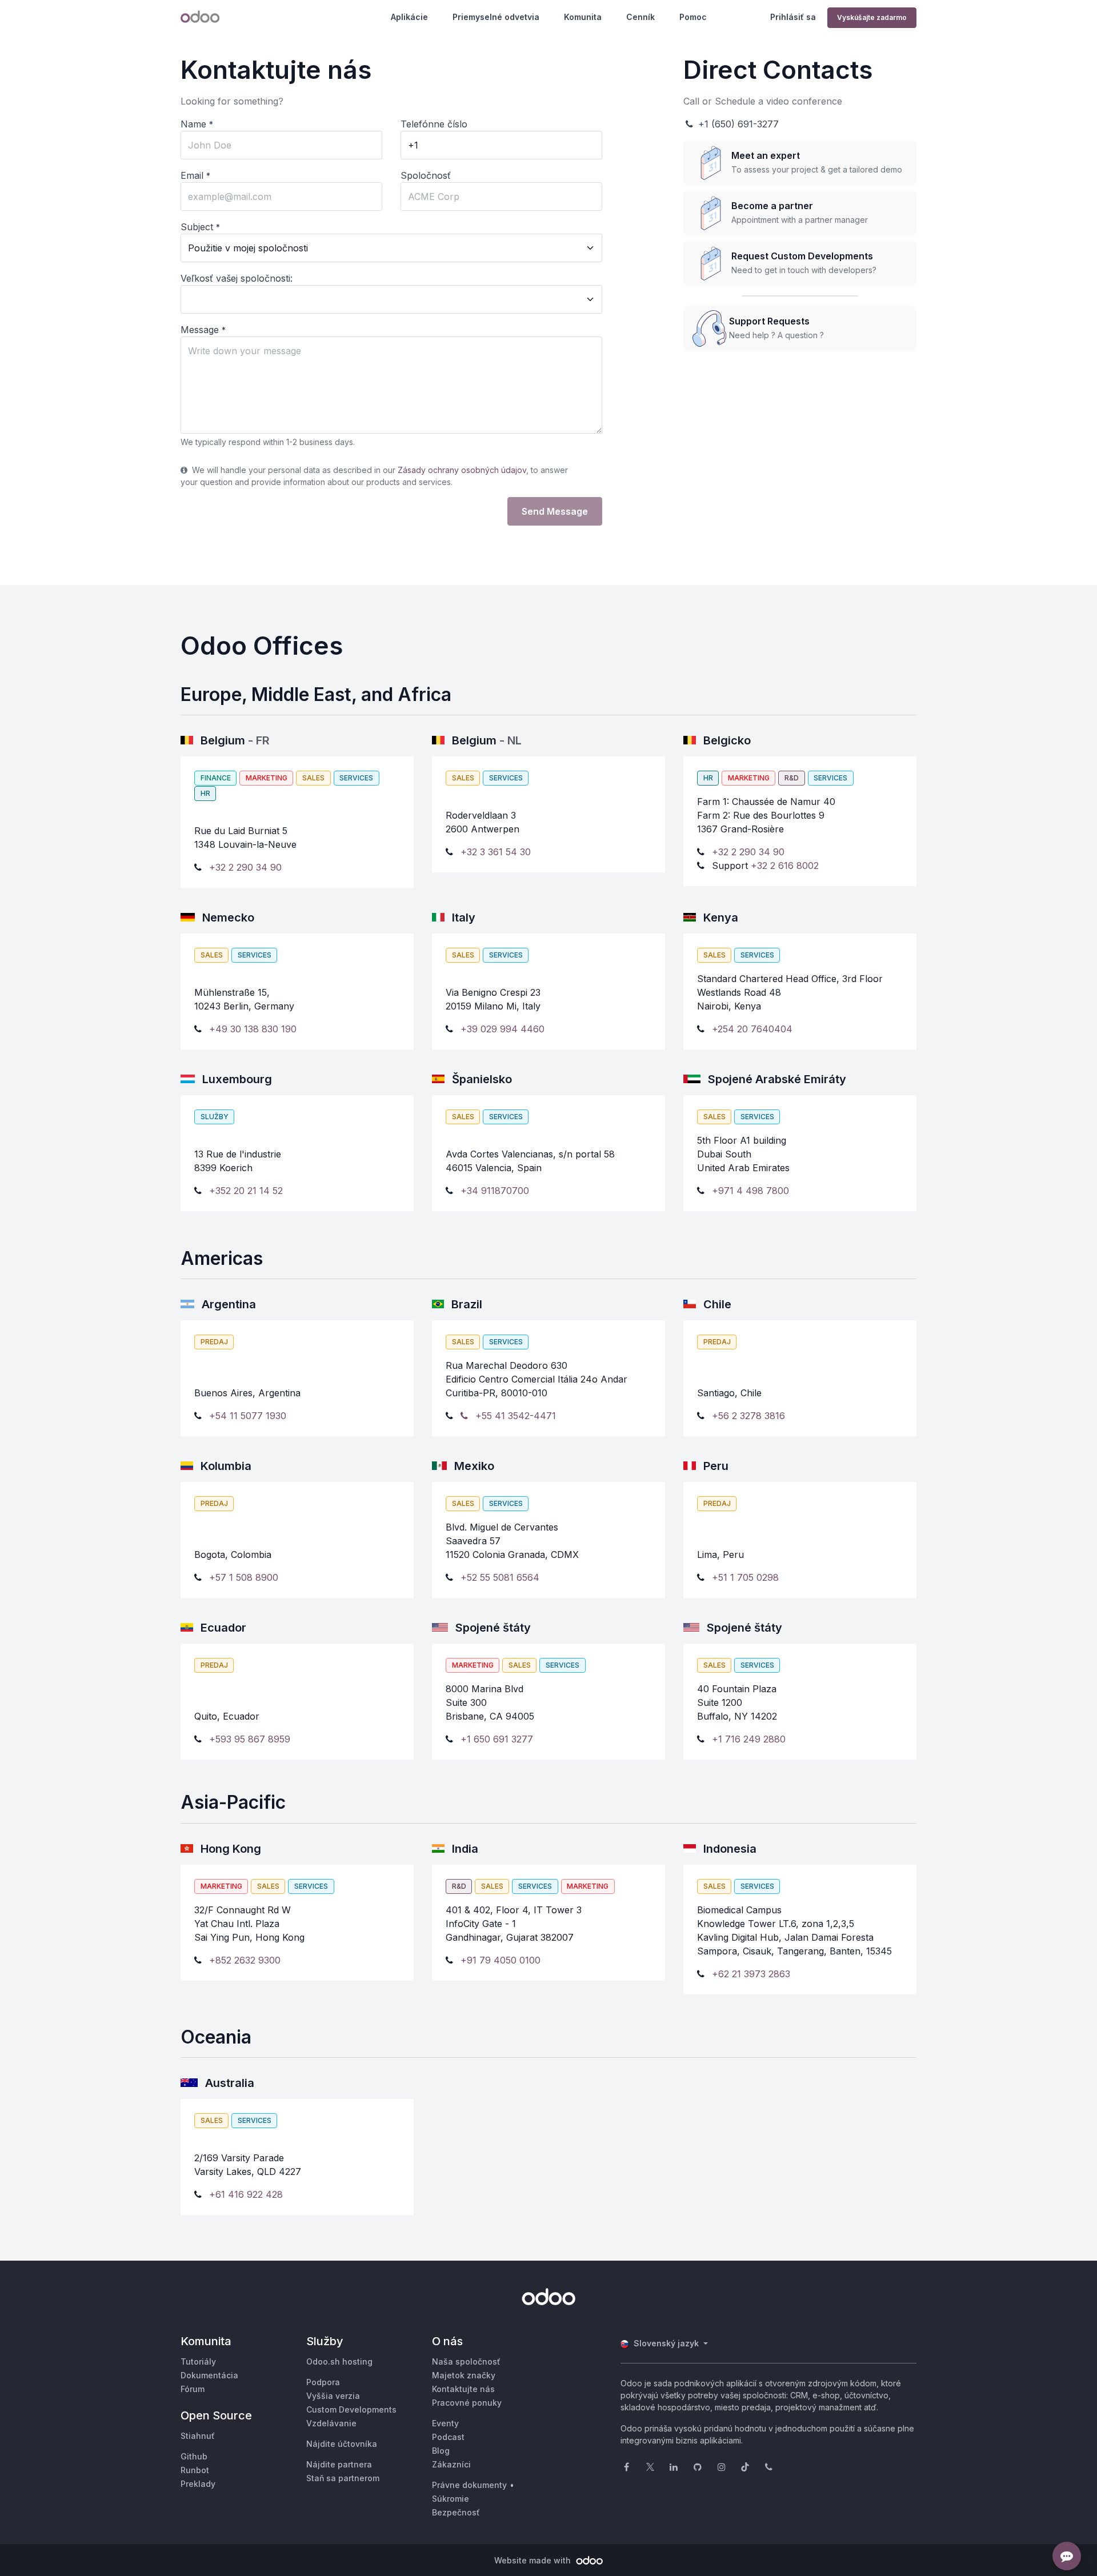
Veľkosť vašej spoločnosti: (237, 278)
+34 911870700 (495, 1191)
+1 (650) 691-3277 (737, 124)
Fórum (193, 2389)
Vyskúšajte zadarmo (872, 17)
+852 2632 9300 (245, 1960)
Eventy (445, 2423)
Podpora (323, 2382)
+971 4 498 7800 (750, 1191)
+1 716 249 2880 (749, 1739)
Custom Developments (351, 2409)
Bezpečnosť (456, 2512)
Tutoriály (198, 2361)
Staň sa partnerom (343, 2478)
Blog (441, 2451)
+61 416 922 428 (246, 2194)
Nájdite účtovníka (342, 2444)
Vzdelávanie (331, 2423)
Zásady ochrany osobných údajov (462, 470)
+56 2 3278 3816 (748, 1416)
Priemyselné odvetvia (496, 17)
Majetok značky (464, 2375)
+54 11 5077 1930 (248, 1416)
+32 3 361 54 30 (496, 852)
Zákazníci (451, 2464)
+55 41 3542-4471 (514, 1416)
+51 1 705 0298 (745, 1577)
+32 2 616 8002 (785, 866)
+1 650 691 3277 (497, 1739)
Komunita (583, 17)
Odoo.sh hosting (339, 2361)
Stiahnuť (198, 2436)
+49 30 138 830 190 (253, 1029)
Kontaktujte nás (463, 2389)
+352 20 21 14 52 (246, 1191)
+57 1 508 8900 (244, 1577)
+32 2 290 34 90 (245, 867)
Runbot (195, 2470)
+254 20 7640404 (752, 1029)
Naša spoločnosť (466, 2361)
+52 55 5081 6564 (500, 1577)
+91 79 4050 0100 (501, 1960)
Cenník (640, 17)
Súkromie (451, 2499)
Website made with (534, 2560)
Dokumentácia (209, 2375)
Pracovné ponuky (467, 2403)
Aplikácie (409, 17)
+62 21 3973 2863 (751, 1974)
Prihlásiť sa (793, 17)
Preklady (198, 2484)
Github (194, 2456)
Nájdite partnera (339, 2464)
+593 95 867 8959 (250, 1739)
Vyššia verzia (333, 2396)
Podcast (448, 2437)
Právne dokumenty (469, 2485)
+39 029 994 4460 (503, 1029)
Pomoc (693, 17)
